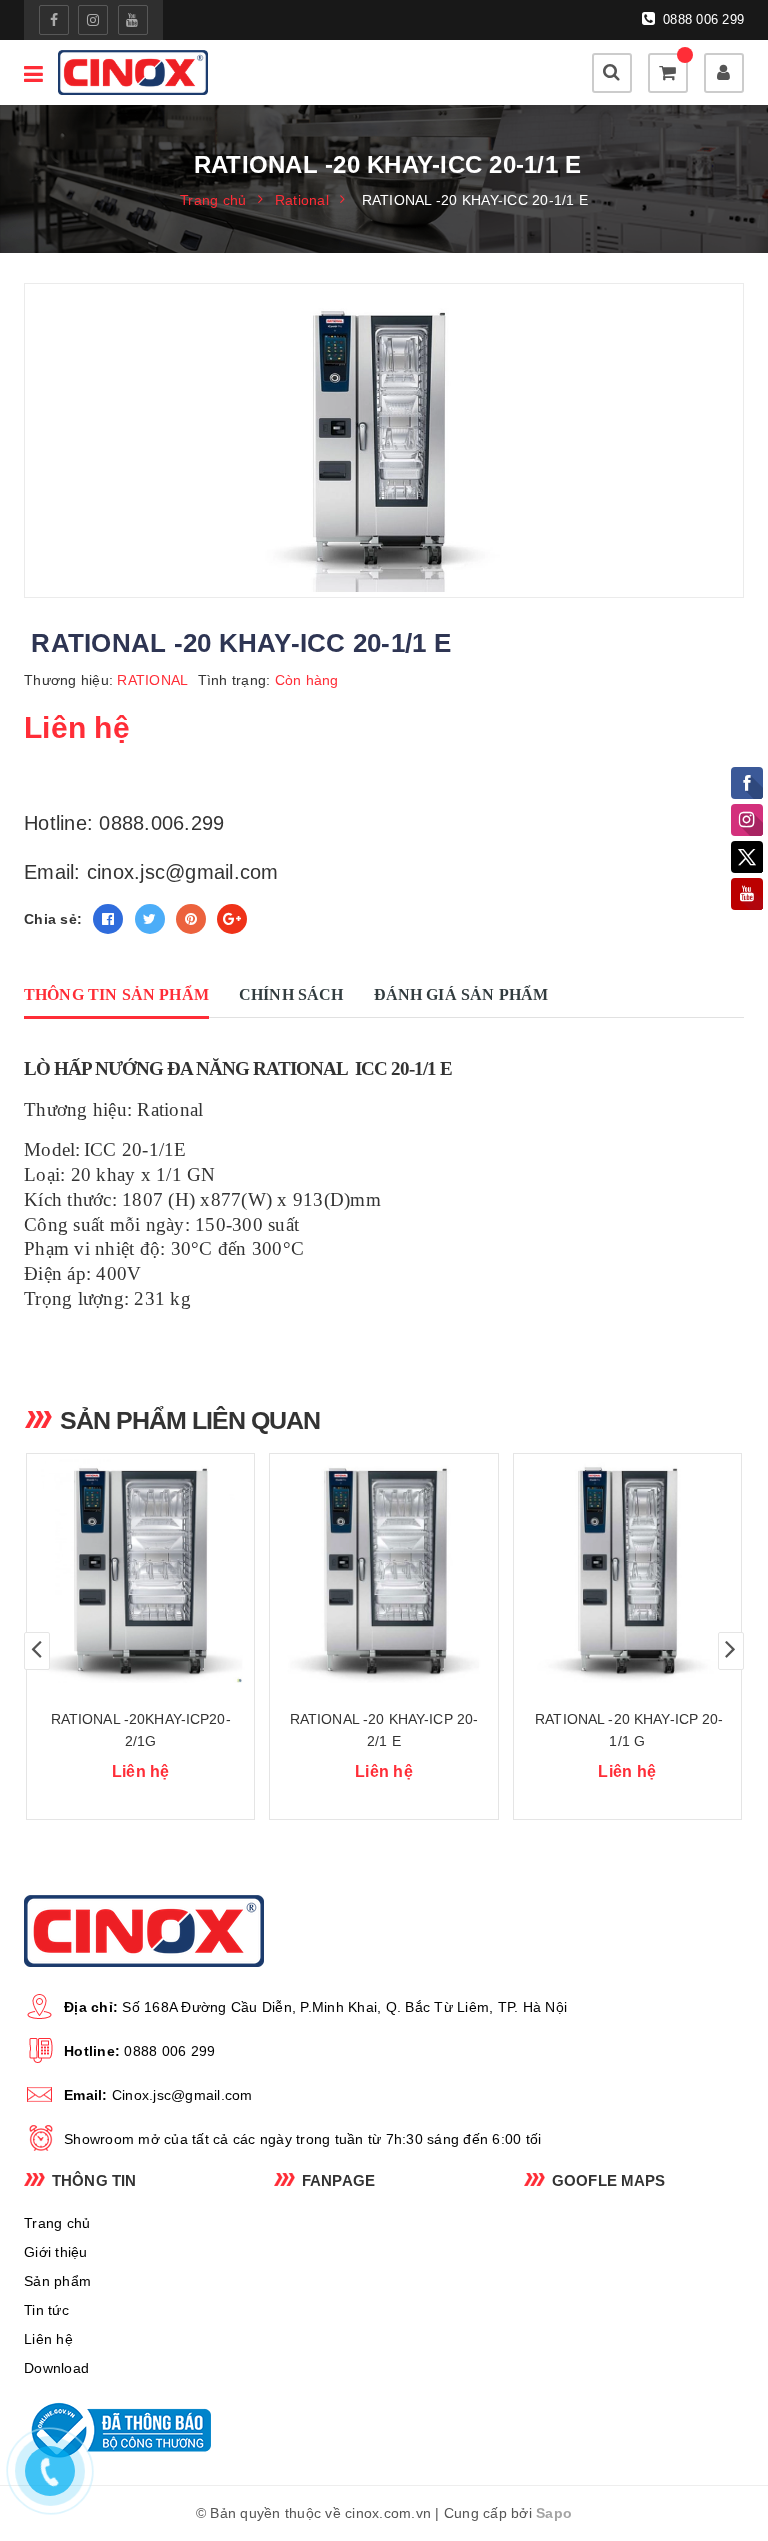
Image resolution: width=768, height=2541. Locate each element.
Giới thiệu (56, 2252)
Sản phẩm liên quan (190, 1420)
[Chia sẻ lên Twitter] (150, 919)
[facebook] (54, 20)
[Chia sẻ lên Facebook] (108, 919)
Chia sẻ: (53, 919)
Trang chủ (57, 2223)
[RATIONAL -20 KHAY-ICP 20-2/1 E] (383, 1569)
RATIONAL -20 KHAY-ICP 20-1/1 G (627, 1730)
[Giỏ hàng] (668, 73)
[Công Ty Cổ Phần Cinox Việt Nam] (133, 72)
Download (56, 2368)
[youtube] (133, 20)
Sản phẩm (57, 2281)
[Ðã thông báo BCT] (134, 2430)
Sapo (554, 2513)
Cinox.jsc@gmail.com (182, 2095)
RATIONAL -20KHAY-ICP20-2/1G (141, 1730)
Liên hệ (48, 2339)
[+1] (232, 919)
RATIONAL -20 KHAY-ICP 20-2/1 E (384, 1730)
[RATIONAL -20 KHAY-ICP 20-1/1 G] (627, 1569)
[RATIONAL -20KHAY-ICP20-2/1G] (140, 1569)
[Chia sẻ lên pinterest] (191, 919)
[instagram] (93, 20)
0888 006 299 (701, 19)
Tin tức (46, 2310)
